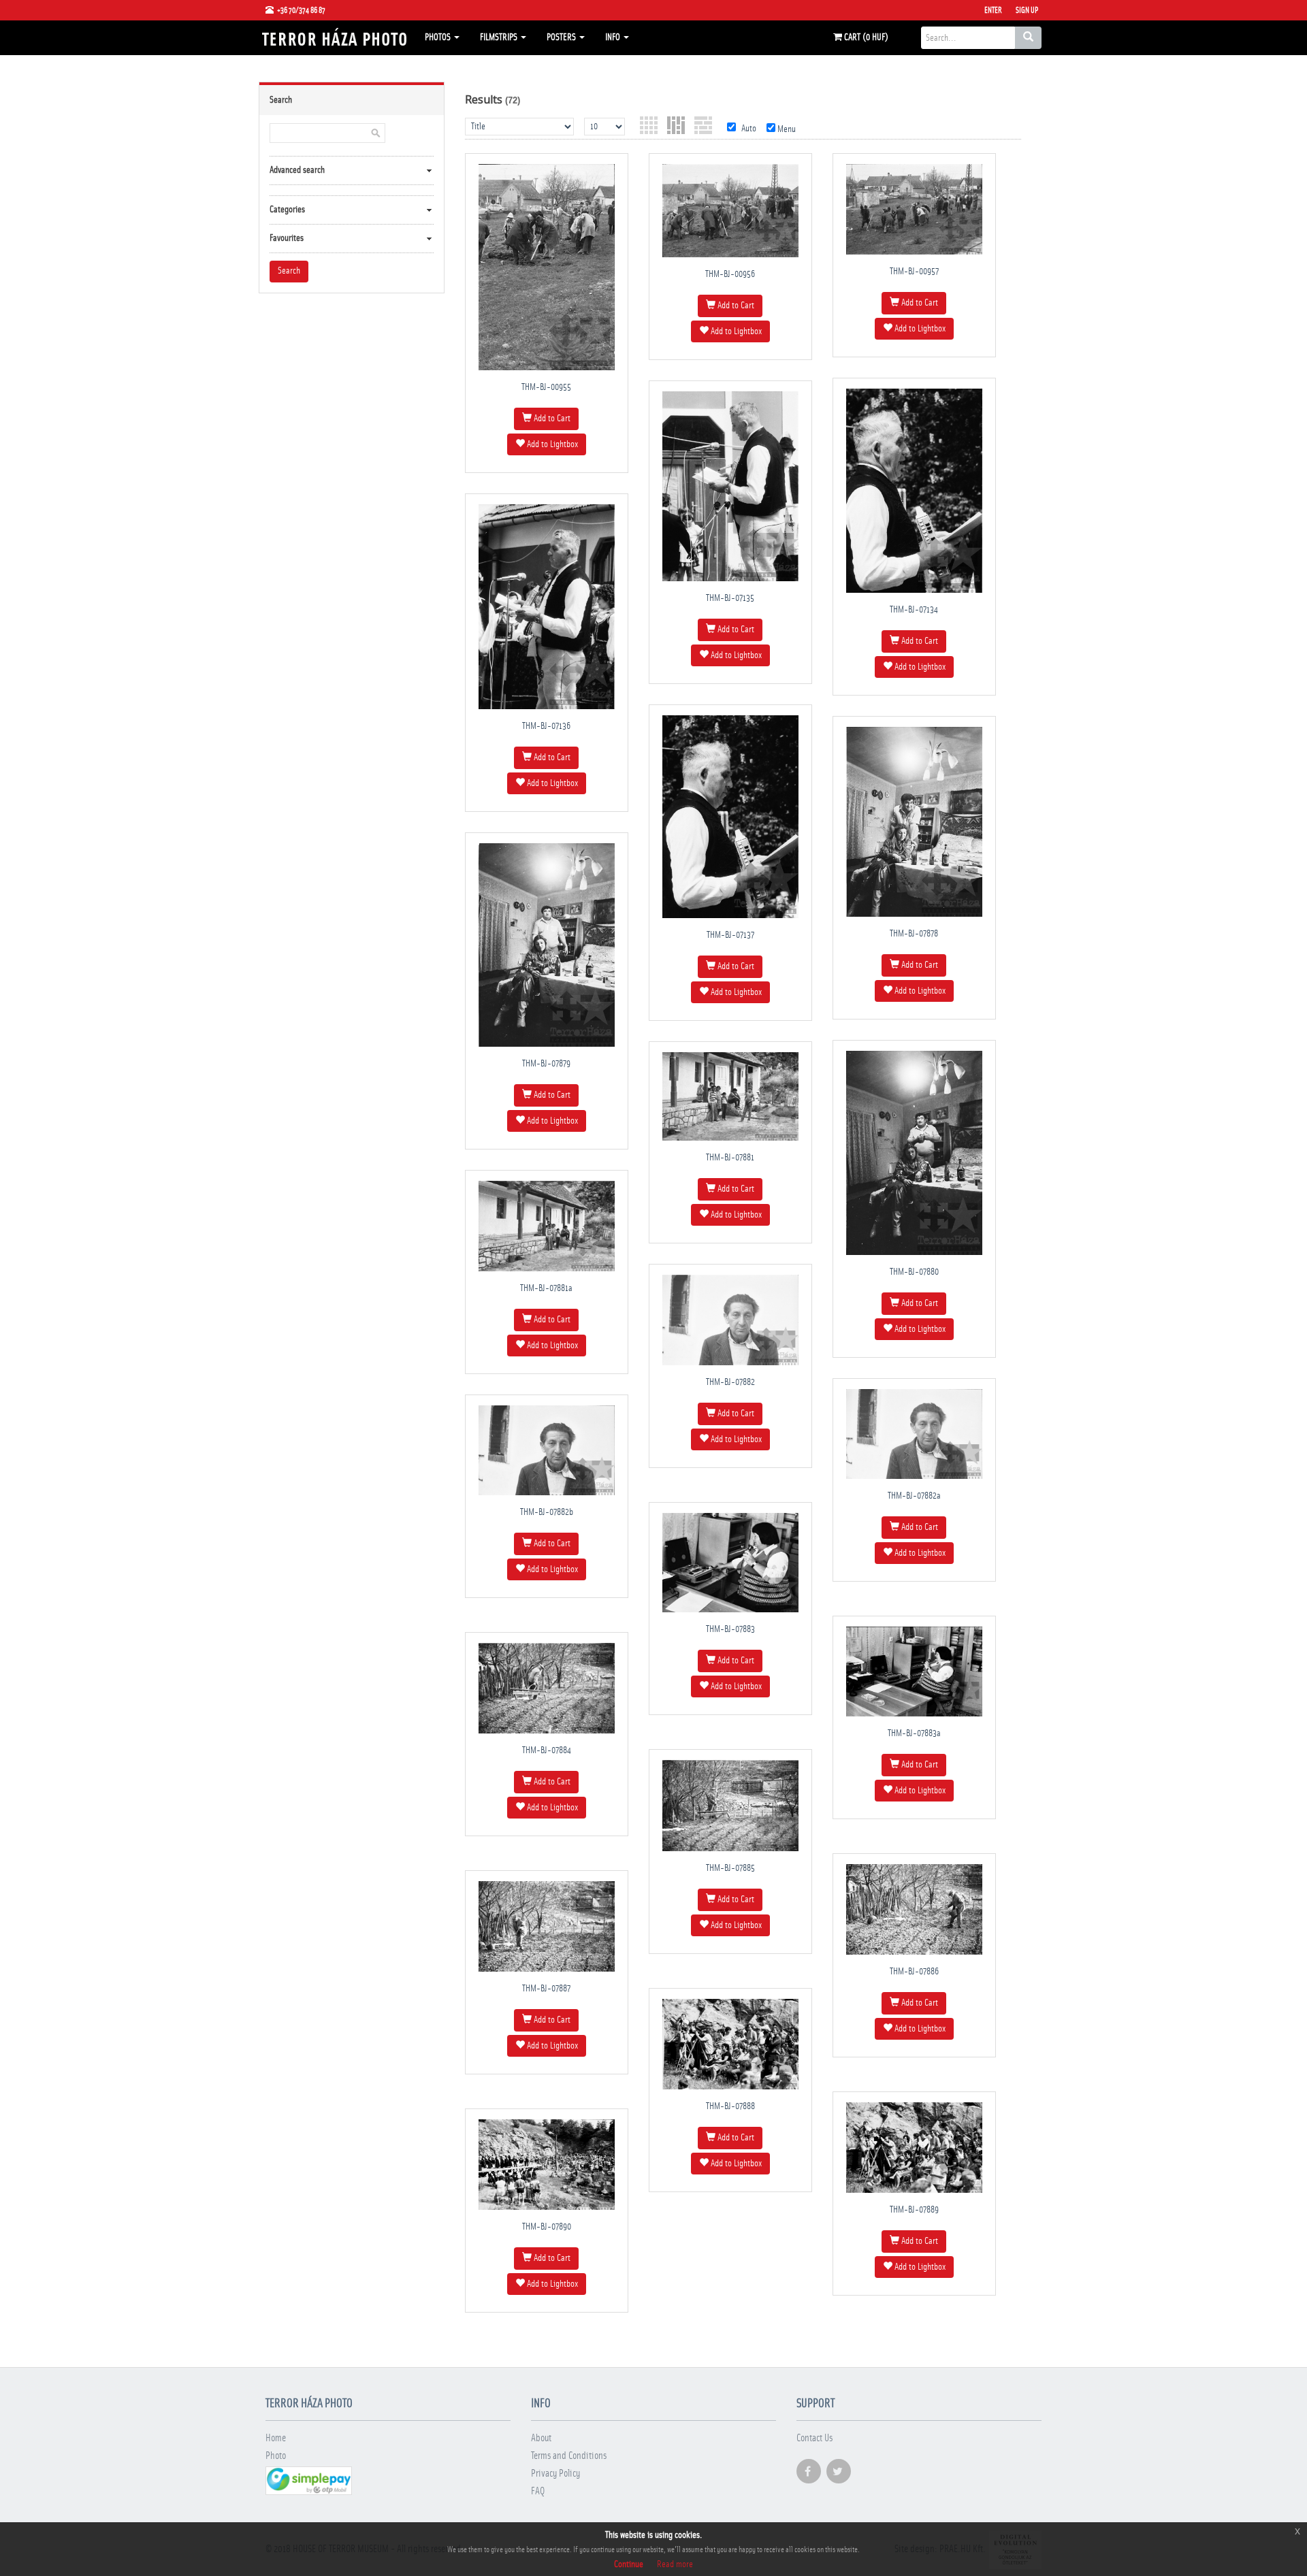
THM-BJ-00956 (730, 274)
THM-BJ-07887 (546, 1989)
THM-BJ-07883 (730, 1629)
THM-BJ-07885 (730, 1868)
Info (614, 37)
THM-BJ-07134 (914, 610)
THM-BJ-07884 (547, 1750)
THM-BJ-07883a (914, 1733)
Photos (439, 37)
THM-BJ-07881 (730, 1158)
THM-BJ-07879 (546, 1064)
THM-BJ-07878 (914, 934)
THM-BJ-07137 (730, 935)
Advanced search (297, 170)
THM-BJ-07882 (730, 1382)
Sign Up (1027, 10)
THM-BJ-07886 (914, 1972)
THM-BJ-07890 (547, 2227)
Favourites (287, 238)
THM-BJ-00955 (546, 387)
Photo (276, 2456)
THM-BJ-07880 (914, 1272)
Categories (287, 210)
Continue (629, 2564)
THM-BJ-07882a (914, 1496)
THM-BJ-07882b (547, 1512)
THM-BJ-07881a (546, 1288)
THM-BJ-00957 (914, 272)
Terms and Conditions (569, 2456)
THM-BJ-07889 (914, 2210)
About (541, 2438)
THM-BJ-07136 (546, 726)
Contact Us (814, 2438)
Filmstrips (500, 37)
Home (276, 2438)
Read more (675, 2564)
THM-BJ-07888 (730, 2106)
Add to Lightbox (551, 444)
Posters (562, 37)
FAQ (538, 2491)
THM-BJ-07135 (730, 598)
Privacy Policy (555, 2474)
